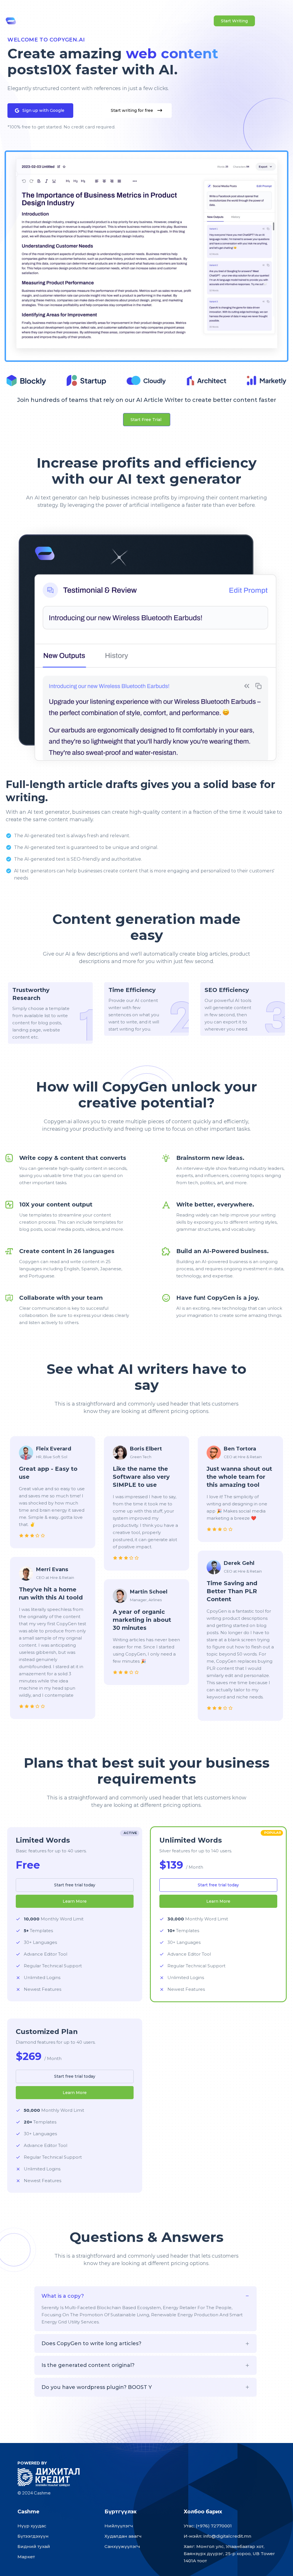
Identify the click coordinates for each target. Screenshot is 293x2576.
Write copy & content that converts (73, 1158)
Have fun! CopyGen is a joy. (218, 1298)
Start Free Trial (146, 420)
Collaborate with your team (61, 1298)
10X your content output (56, 1204)
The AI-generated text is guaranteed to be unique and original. (86, 847)
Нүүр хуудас (32, 2526)
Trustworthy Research (31, 994)
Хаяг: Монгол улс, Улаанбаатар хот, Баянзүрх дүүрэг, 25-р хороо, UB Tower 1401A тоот (229, 2554)
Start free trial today (75, 1885)
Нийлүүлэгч (119, 2526)
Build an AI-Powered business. (222, 1251)
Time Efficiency (132, 990)
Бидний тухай (34, 2546)
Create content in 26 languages (67, 1251)
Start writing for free (132, 110)
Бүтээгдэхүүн (33, 2536)
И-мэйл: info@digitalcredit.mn (217, 2536)
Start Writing (234, 21)
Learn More (75, 1901)
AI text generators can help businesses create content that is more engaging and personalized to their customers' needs (144, 874)
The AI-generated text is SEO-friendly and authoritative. (78, 859)
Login (186, 21)
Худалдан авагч (123, 2536)
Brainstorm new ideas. (210, 1158)
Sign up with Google (43, 110)
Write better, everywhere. (215, 1204)
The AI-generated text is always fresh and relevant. (72, 836)
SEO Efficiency (227, 990)
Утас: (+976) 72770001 (208, 2526)
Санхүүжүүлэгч (122, 2546)
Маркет (26, 2557)
